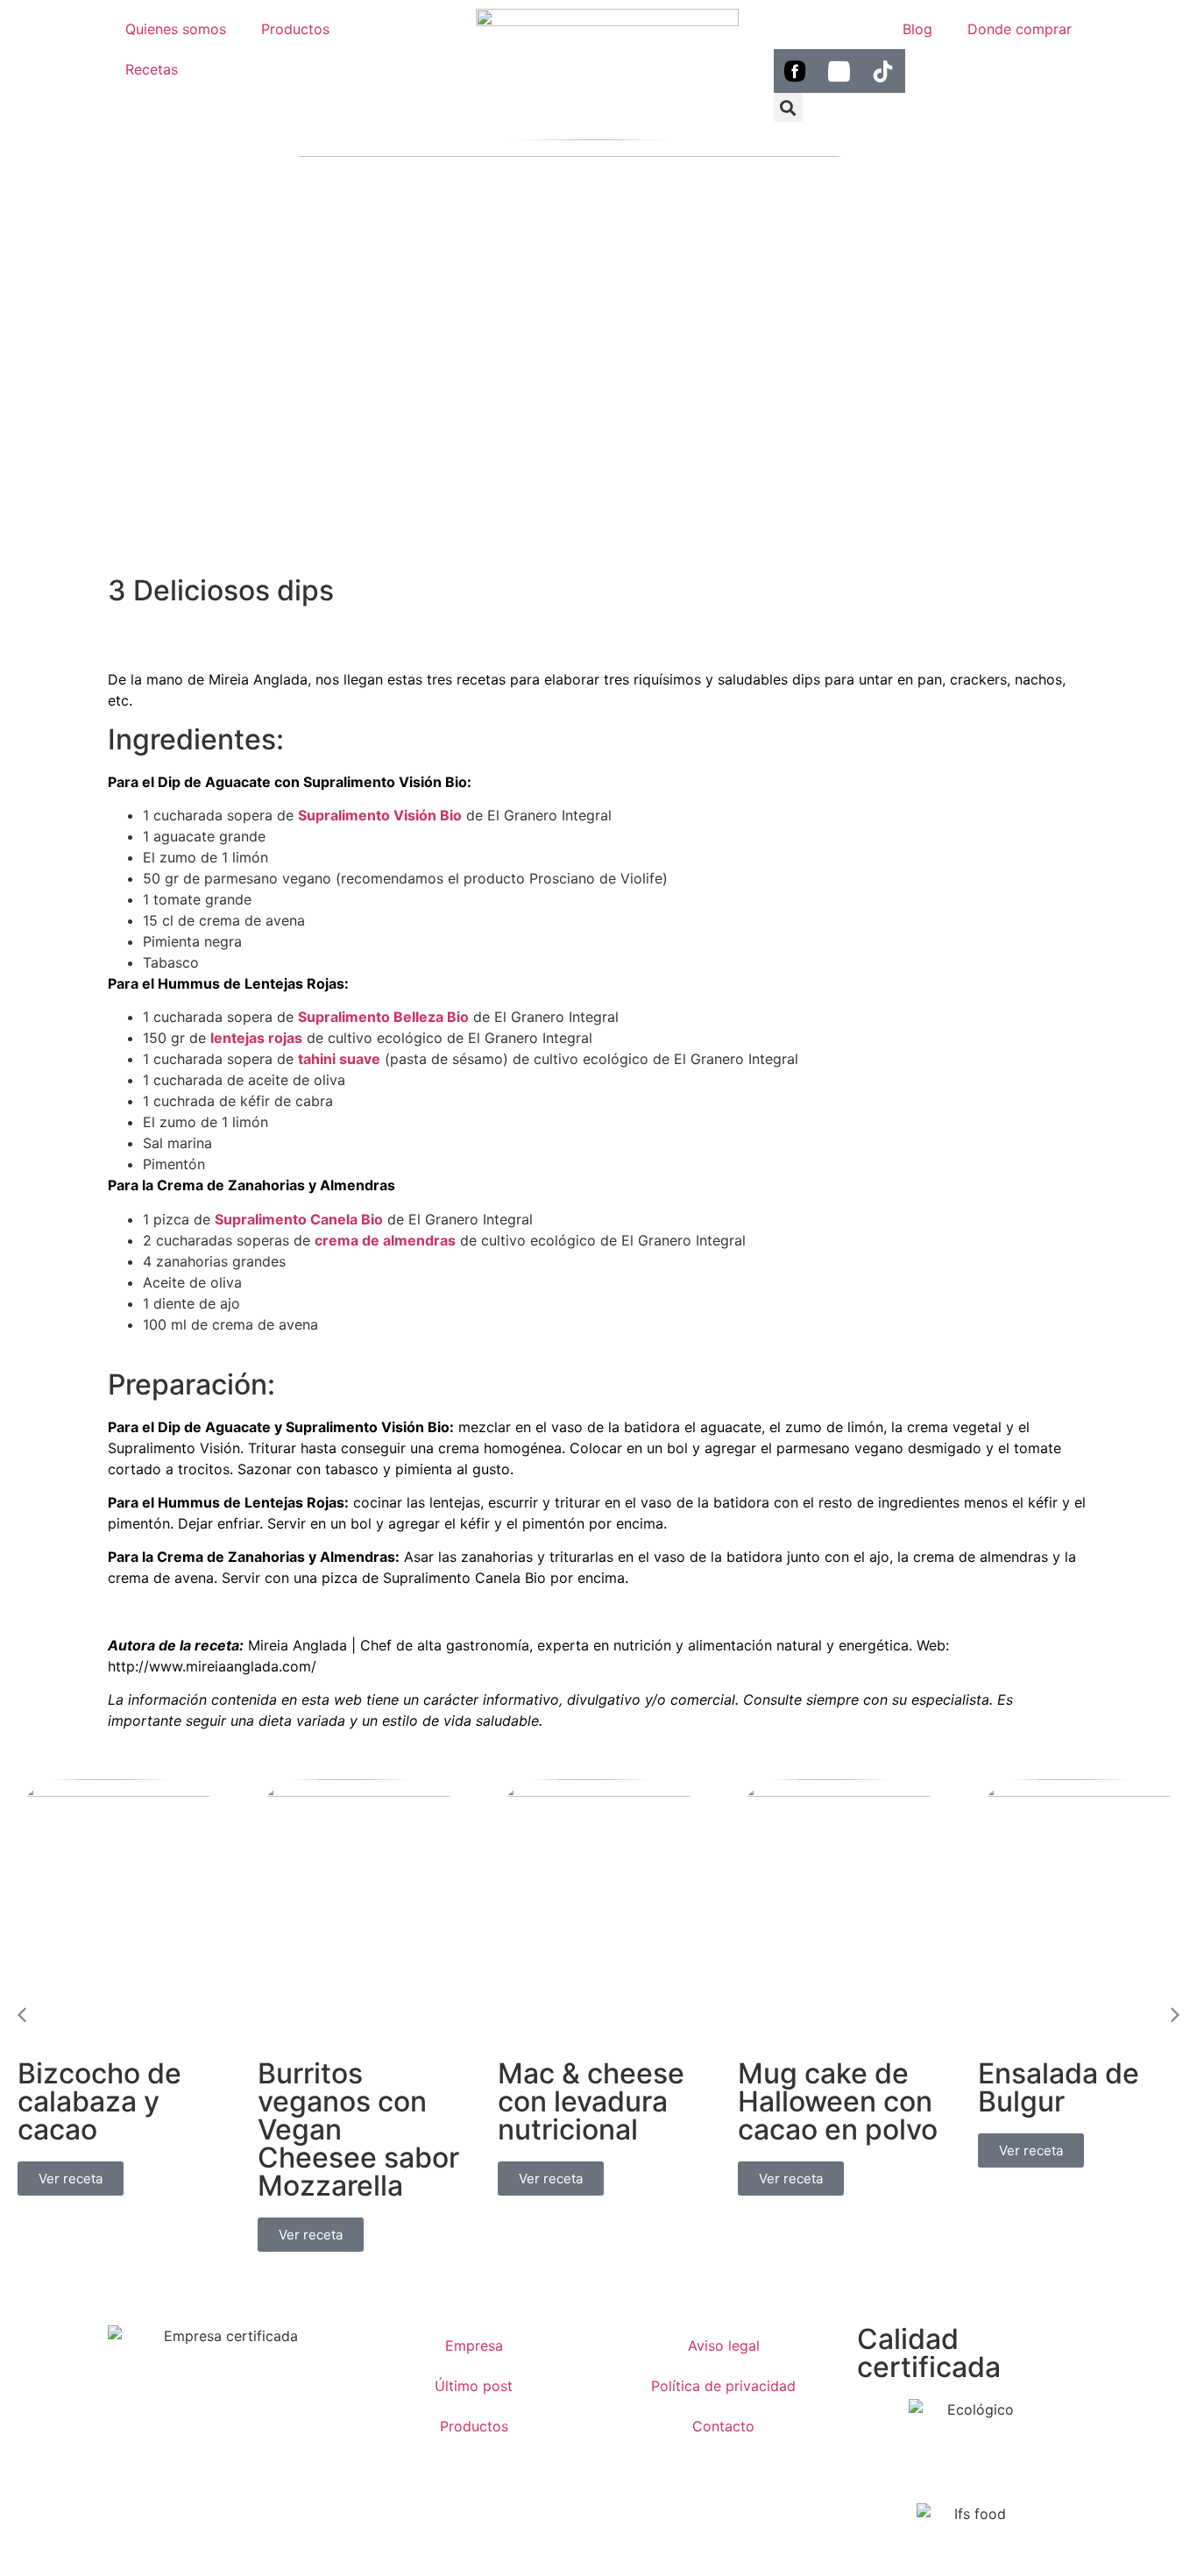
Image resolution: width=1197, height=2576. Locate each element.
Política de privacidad (723, 2386)
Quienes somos (176, 29)
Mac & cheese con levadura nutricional (591, 2101)
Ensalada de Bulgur (1059, 2087)
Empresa (474, 2345)
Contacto (723, 2426)
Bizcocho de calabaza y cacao (99, 2101)
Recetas (152, 69)
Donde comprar (1020, 29)
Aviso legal (724, 2345)
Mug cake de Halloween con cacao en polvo (838, 2101)
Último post (474, 2386)
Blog (917, 29)
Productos (295, 29)
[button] (788, 107)
